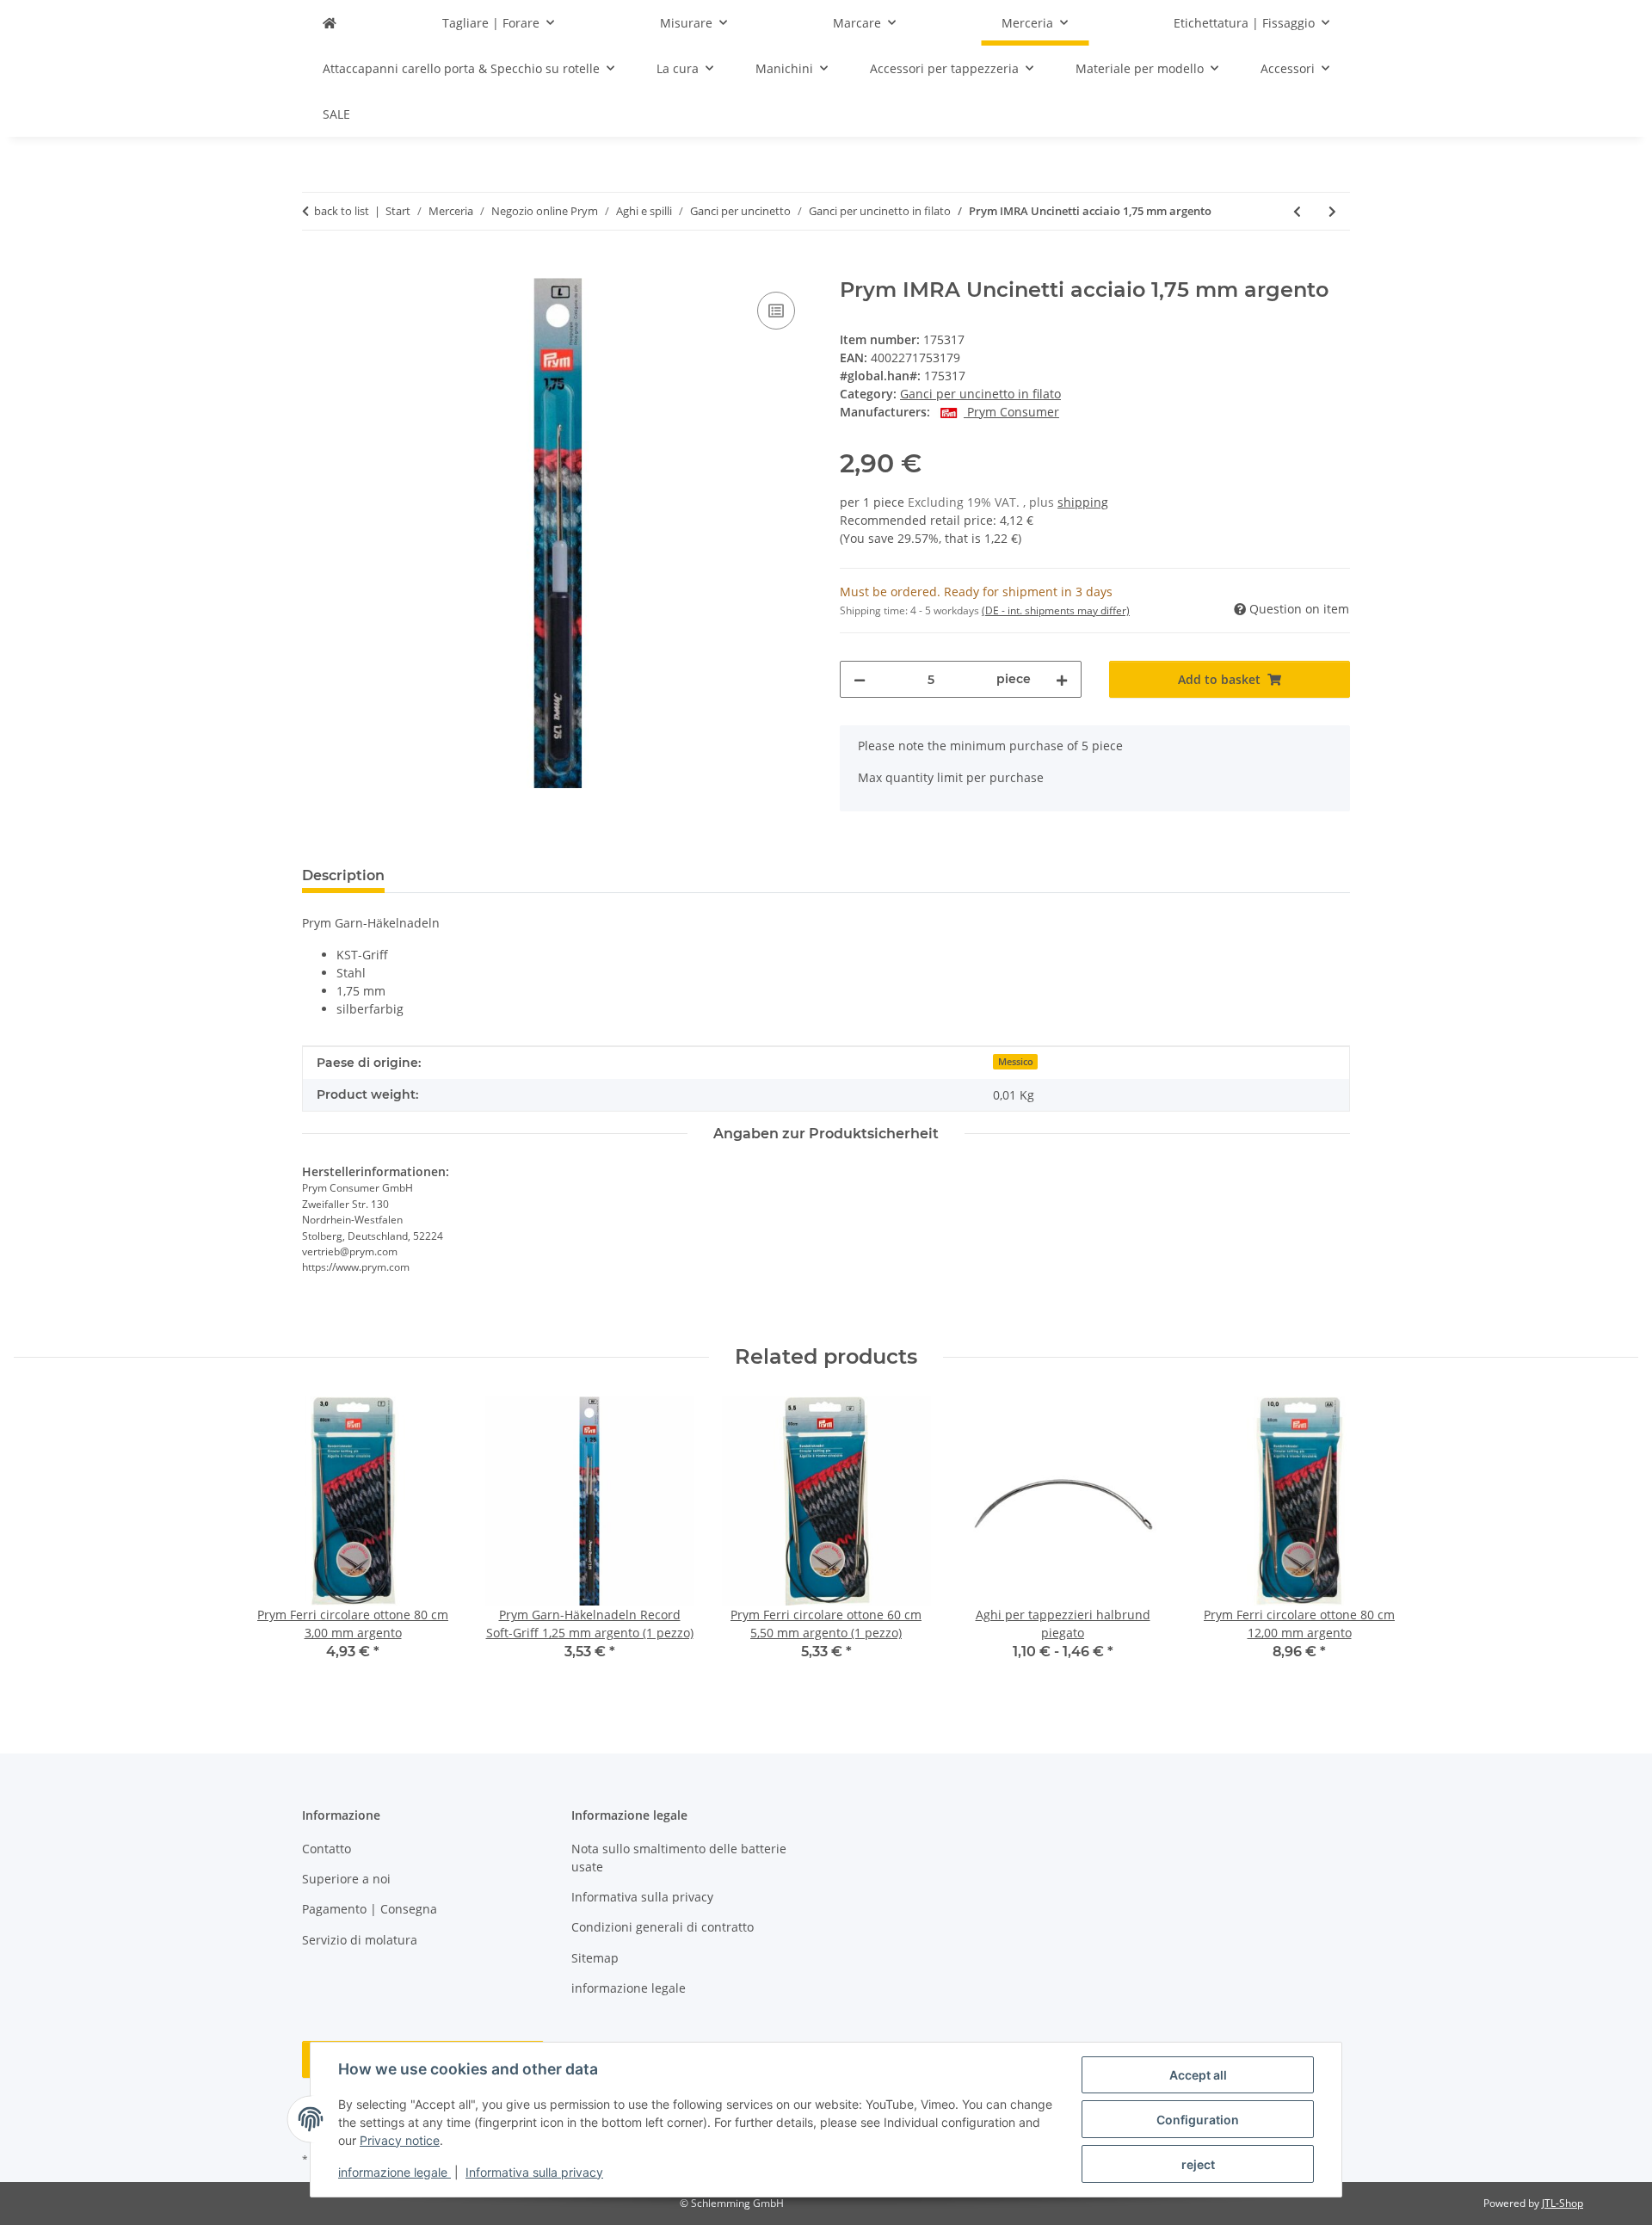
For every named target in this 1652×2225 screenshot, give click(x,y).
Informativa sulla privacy (534, 2172)
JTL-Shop (1563, 2203)
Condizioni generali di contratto (663, 1927)
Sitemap (595, 1958)
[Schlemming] (330, 23)
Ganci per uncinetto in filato (980, 394)
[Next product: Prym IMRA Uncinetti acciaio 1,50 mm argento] (1332, 211)
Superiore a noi (346, 1879)
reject (1198, 2164)
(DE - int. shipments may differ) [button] (1056, 610)
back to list (342, 211)
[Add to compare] (776, 311)
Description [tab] (343, 875)
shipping (1083, 502)
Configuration (1198, 2120)
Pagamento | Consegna (370, 1909)
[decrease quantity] (860, 679)
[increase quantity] (1062, 679)
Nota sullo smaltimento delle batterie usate (679, 1858)
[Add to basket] (316, 268)
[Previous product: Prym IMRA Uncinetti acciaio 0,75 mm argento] (1297, 211)
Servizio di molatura (360, 1940)
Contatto (327, 1849)
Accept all (1198, 2075)
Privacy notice (400, 2140)
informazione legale (395, 2172)
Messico (1016, 1062)
